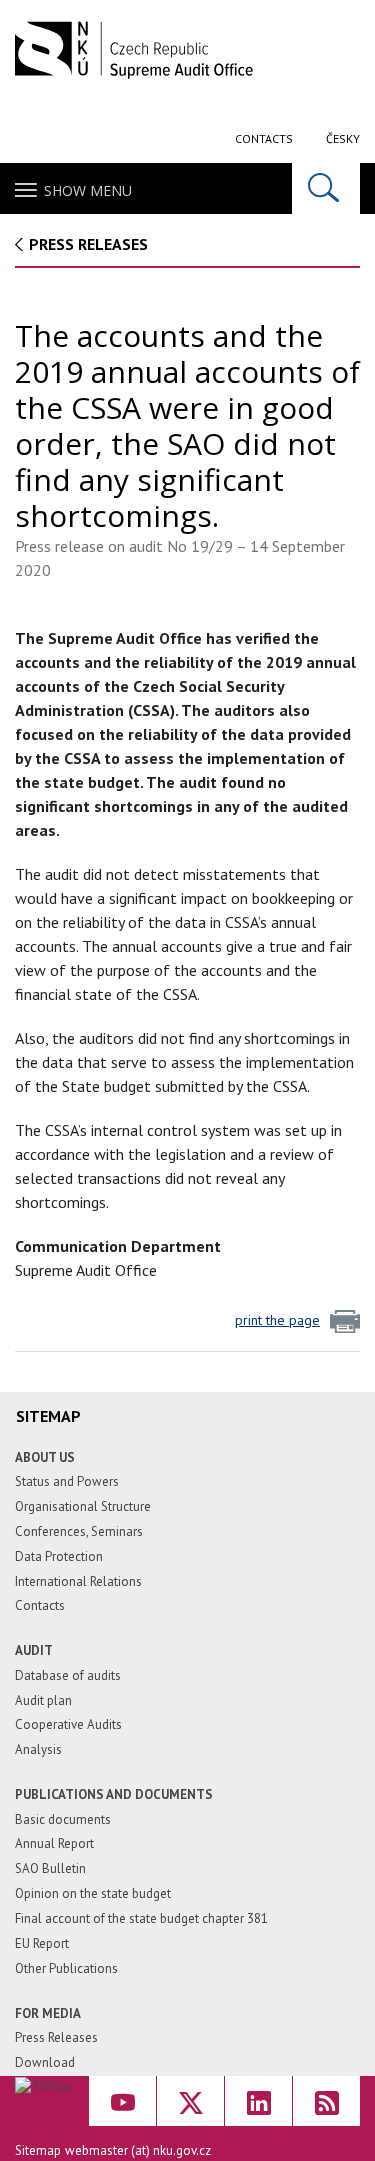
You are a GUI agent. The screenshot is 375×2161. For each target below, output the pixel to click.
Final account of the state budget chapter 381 (141, 1918)
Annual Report (54, 1843)
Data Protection (59, 1556)
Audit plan (43, 1700)
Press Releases (88, 244)
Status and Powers (67, 1481)
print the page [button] (277, 1320)
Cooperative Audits (68, 1724)
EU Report (42, 1943)
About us (45, 1457)
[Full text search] (326, 188)
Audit (34, 1650)
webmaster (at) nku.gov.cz (138, 2150)
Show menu (88, 190)
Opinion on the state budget (93, 1893)
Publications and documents (114, 1794)
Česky (343, 138)
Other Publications (66, 1968)
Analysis (38, 1749)
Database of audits (68, 1675)
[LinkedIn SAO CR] (258, 2101)
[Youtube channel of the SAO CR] (122, 2101)
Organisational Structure (83, 1506)
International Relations (78, 1581)
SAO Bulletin (50, 1868)
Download (45, 2062)
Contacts (264, 138)
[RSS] (326, 2101)
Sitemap (38, 2150)
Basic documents (63, 1819)
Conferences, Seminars (79, 1531)
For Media (48, 2013)
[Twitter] (190, 2101)
